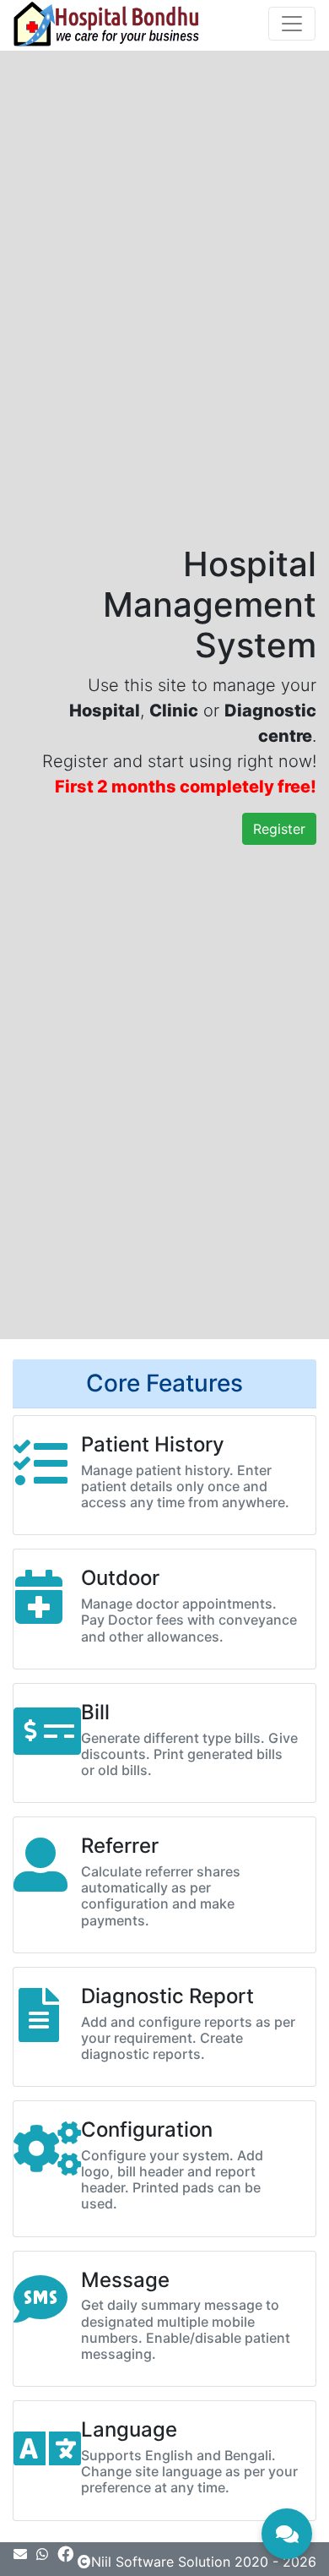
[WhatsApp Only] (44, 2554)
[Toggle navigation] (292, 24)
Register (279, 829)
